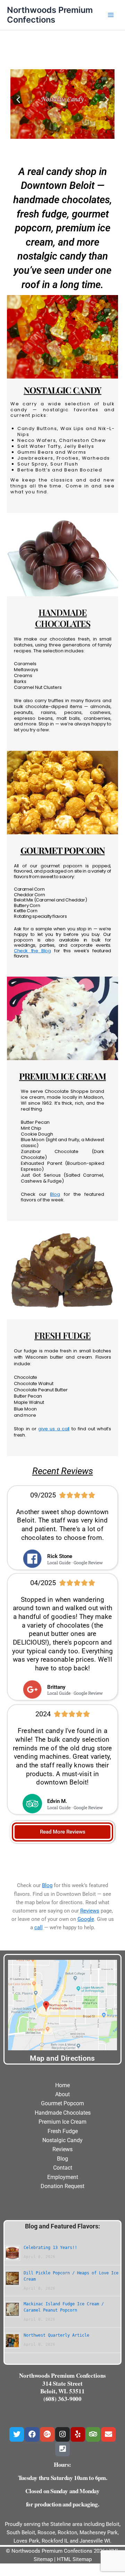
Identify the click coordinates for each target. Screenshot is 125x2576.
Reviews (90, 1911)
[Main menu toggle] (111, 15)
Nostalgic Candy (62, 2140)
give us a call (54, 1429)
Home (62, 2085)
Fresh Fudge (63, 2131)
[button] (18, 99)
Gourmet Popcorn (62, 2103)
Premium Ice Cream (62, 2122)
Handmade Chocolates (63, 2113)
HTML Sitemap (74, 2559)
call (39, 1927)
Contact (63, 2168)
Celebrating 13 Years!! (50, 2248)
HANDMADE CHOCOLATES (63, 618)
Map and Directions (62, 2058)
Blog (55, 1194)
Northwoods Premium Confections (50, 15)
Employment (63, 2177)
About (62, 2094)
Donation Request (62, 2186)
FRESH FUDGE (62, 1335)
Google (86, 1919)
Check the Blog (32, 951)
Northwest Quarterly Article (56, 2335)
